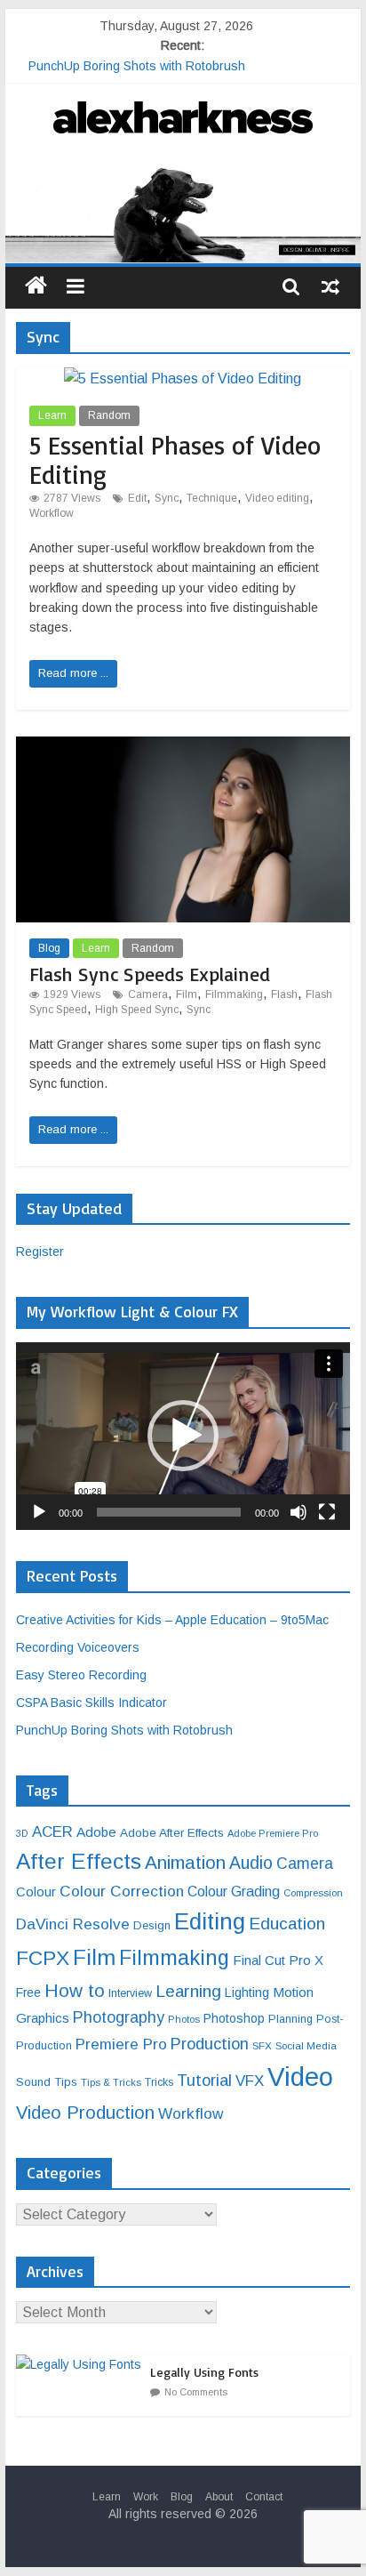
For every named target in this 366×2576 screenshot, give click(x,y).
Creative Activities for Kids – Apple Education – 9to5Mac (172, 1620)
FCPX (43, 1958)
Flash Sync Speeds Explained (150, 974)
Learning (188, 1991)
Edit (137, 498)
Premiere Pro (121, 2045)
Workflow (52, 513)
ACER (52, 1832)
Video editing (277, 498)
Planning (290, 2019)
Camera (148, 994)
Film (187, 994)
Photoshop (234, 2018)
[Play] (39, 1512)
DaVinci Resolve (73, 1924)
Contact (264, 2497)
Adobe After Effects (172, 1833)
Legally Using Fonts (204, 2372)
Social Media (306, 2045)
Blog (49, 948)
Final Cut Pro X (278, 1960)
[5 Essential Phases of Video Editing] (183, 378)
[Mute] (298, 1512)
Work (146, 2497)
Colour (36, 1892)
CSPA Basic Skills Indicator (91, 1703)
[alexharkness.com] (183, 212)
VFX (250, 2081)
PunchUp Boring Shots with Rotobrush (137, 66)
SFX (262, 2045)
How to (75, 1990)
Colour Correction (122, 1891)
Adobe (96, 1832)
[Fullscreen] (327, 1512)
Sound (33, 2082)
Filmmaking (234, 994)
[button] (183, 1436)
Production (210, 2044)
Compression (313, 1893)
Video (300, 2077)
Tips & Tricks (111, 2082)
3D (22, 1833)
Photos (184, 2019)
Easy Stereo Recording (81, 1675)
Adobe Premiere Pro (273, 1833)
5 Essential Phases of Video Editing (175, 460)
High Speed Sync (137, 1010)
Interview (130, 1993)
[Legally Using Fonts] (83, 2364)
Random (109, 415)
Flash (284, 994)
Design (152, 1925)
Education (287, 1924)
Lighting (247, 1992)
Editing (210, 1921)
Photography (119, 2017)
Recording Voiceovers (78, 1647)
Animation (185, 1862)
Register (40, 1252)
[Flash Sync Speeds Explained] (183, 748)
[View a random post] (330, 286)
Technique (212, 498)
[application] (183, 1436)
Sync (167, 498)
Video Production (85, 2113)
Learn (52, 415)
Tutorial (204, 2080)
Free (28, 1992)
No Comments (196, 2392)
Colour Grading (234, 1892)
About (219, 2497)
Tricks (159, 2082)
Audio (251, 1863)
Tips (66, 2082)
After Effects (79, 1861)
